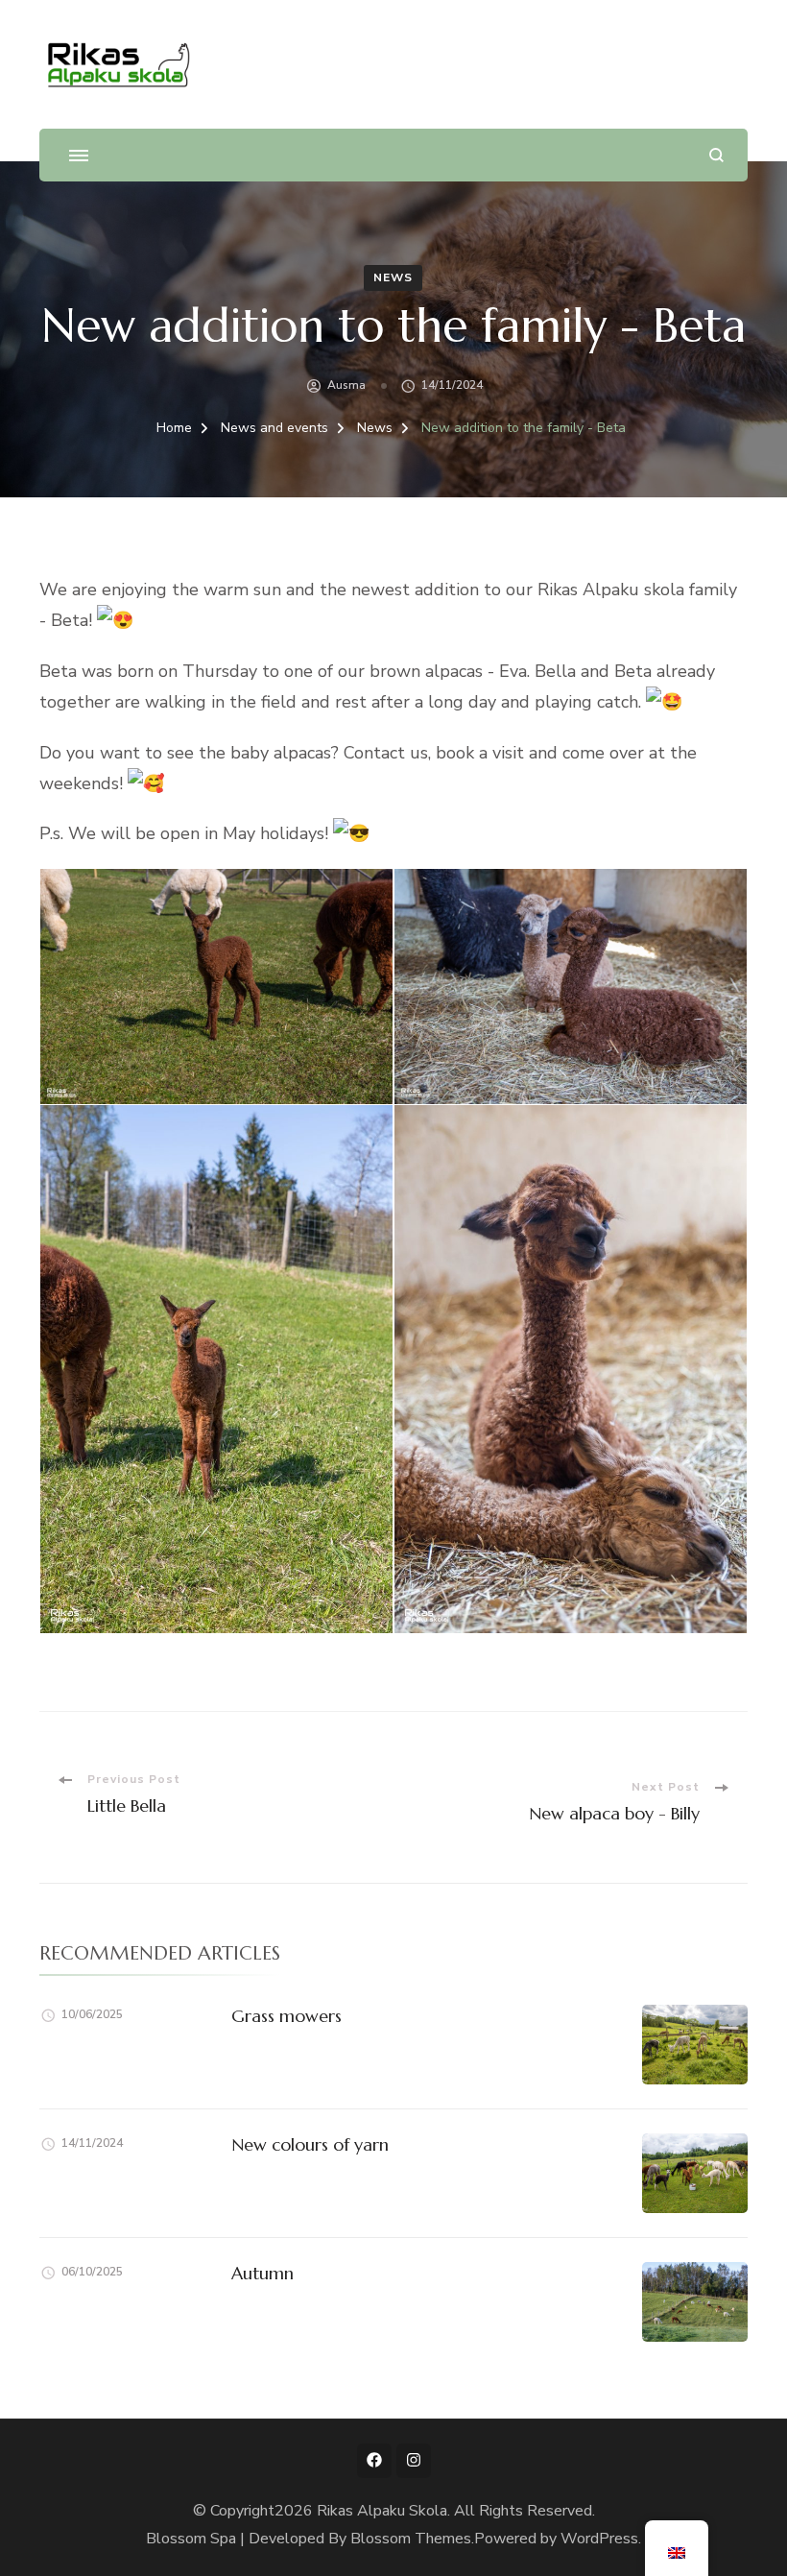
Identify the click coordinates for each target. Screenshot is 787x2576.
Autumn (262, 2273)
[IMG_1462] (571, 1369)
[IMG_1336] (216, 1369)
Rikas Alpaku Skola (382, 2511)
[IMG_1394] (216, 987)
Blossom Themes (411, 2539)
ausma (346, 385)
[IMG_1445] (571, 987)
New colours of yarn (310, 2144)
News (393, 277)
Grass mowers (286, 2016)
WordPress (599, 2539)
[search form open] (716, 155)
